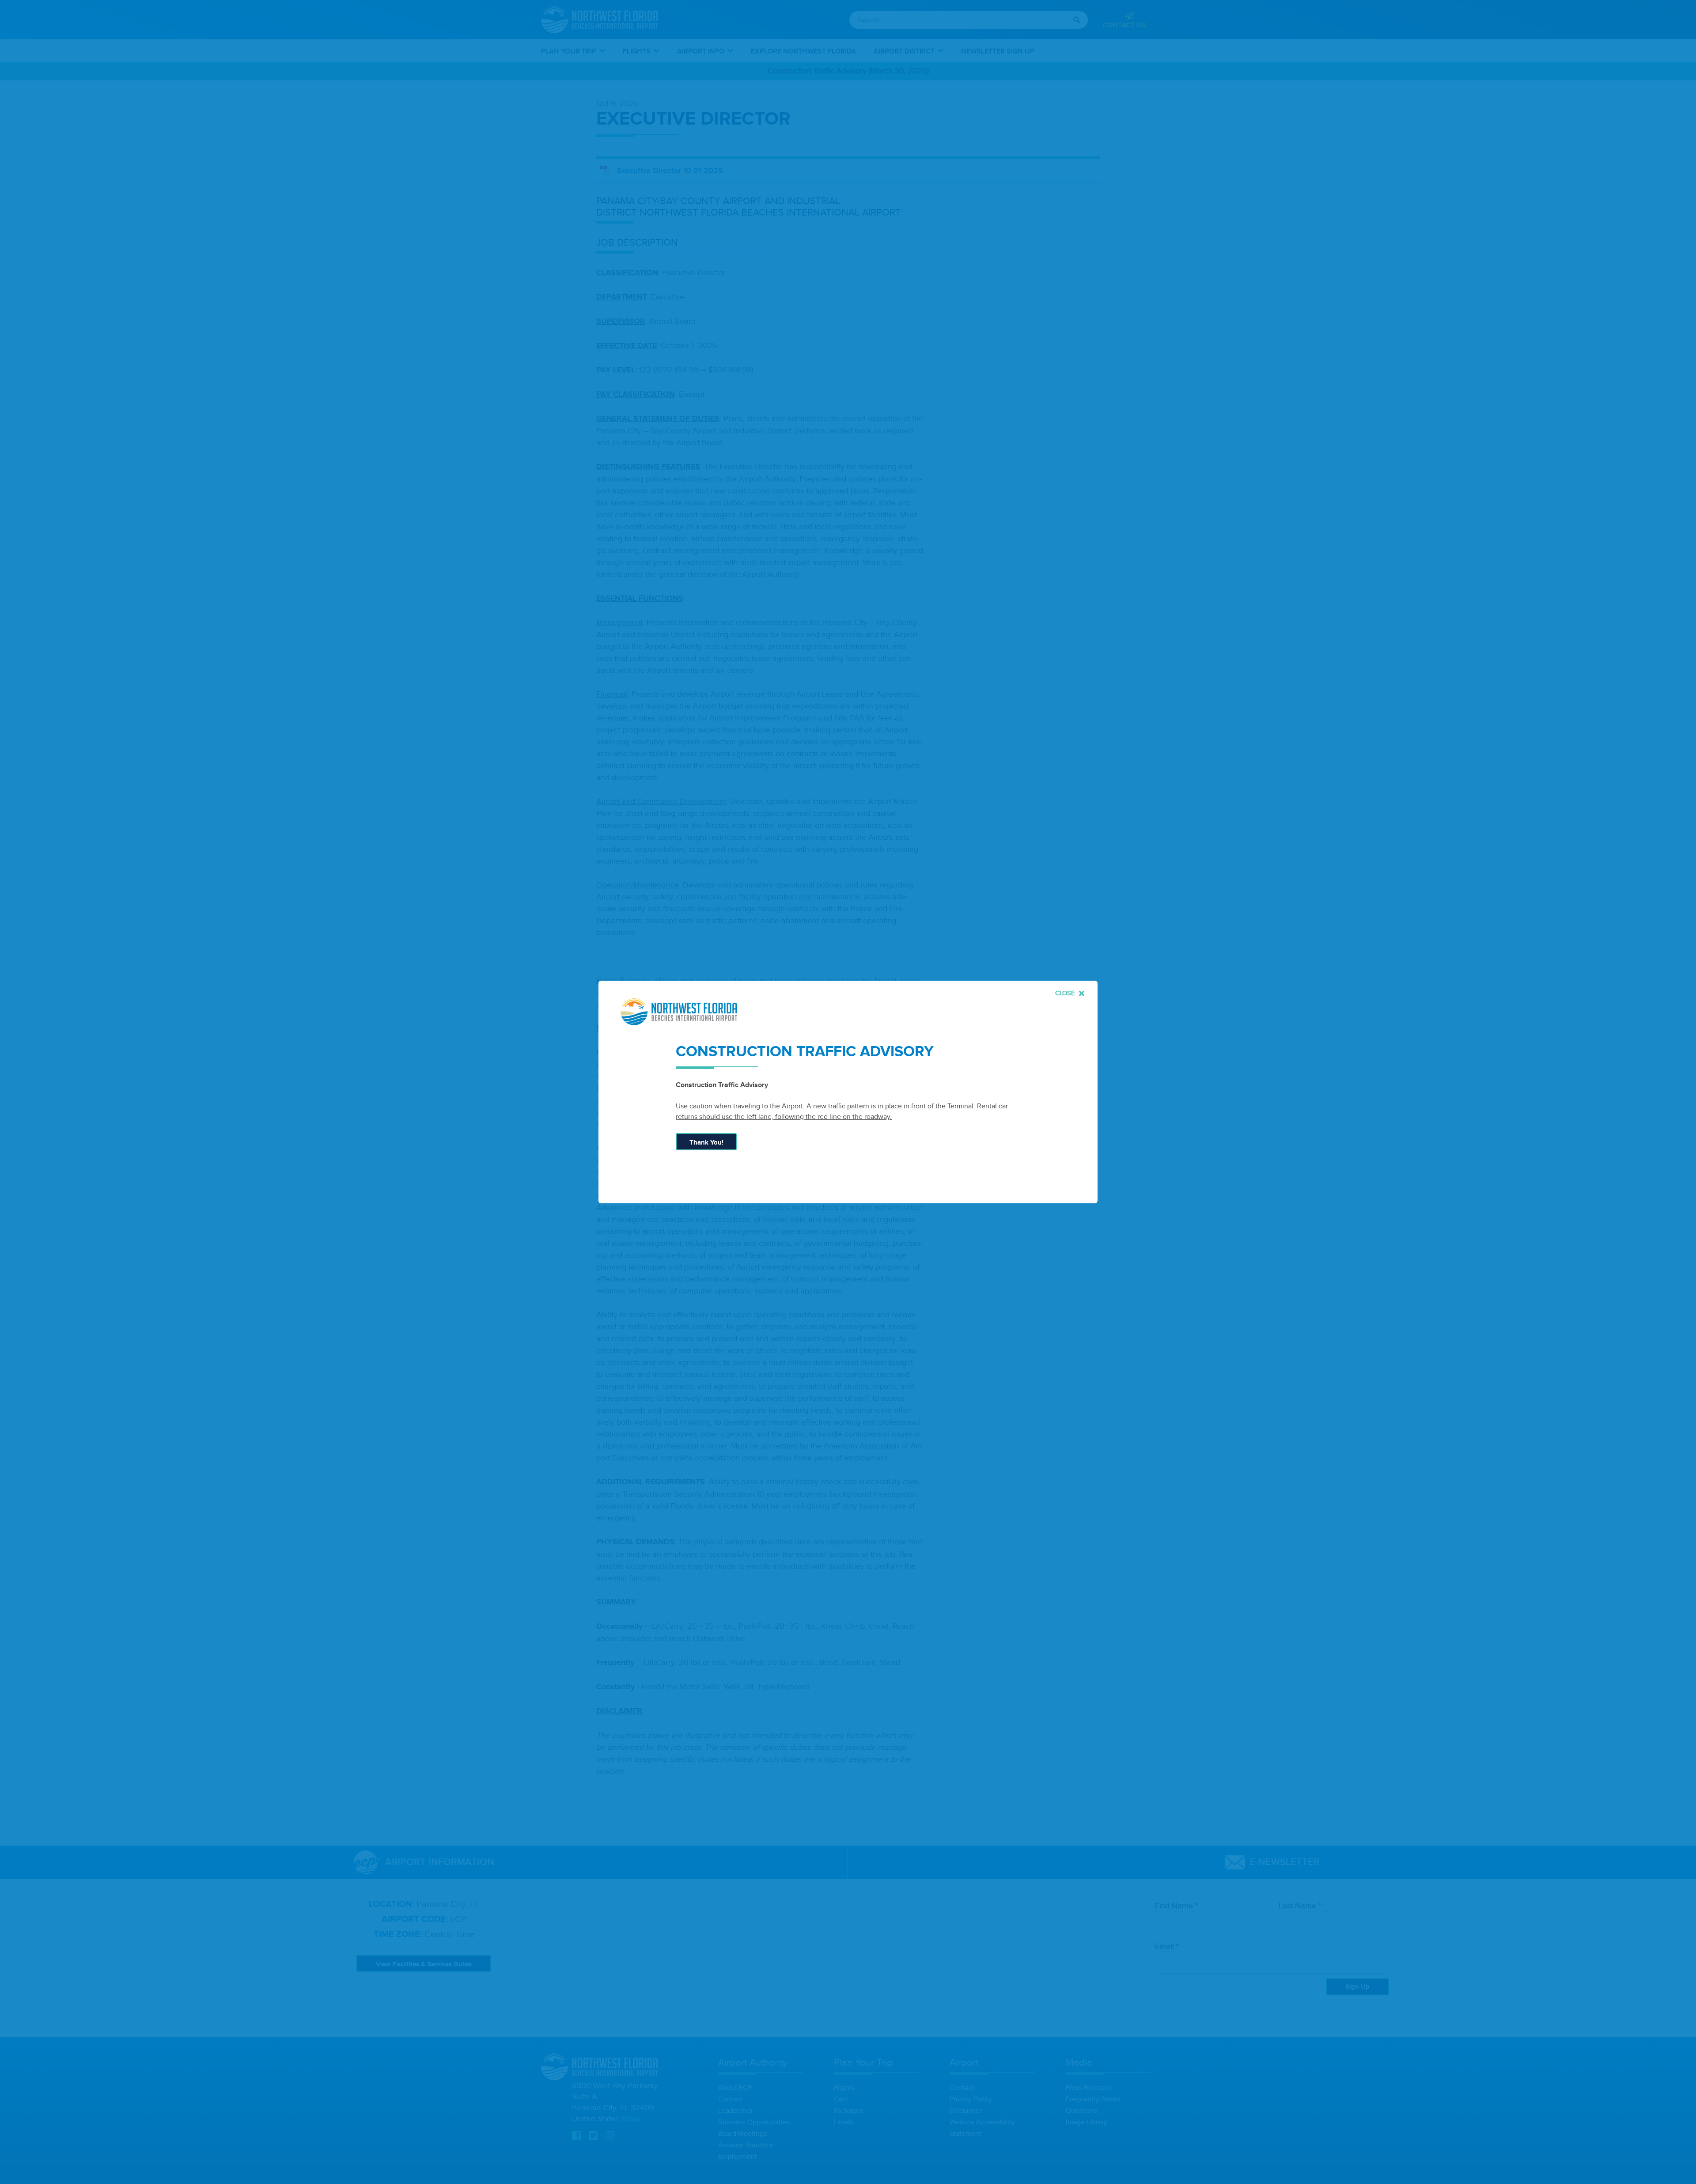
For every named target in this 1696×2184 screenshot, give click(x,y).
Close (1066, 993)
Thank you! (706, 1143)
